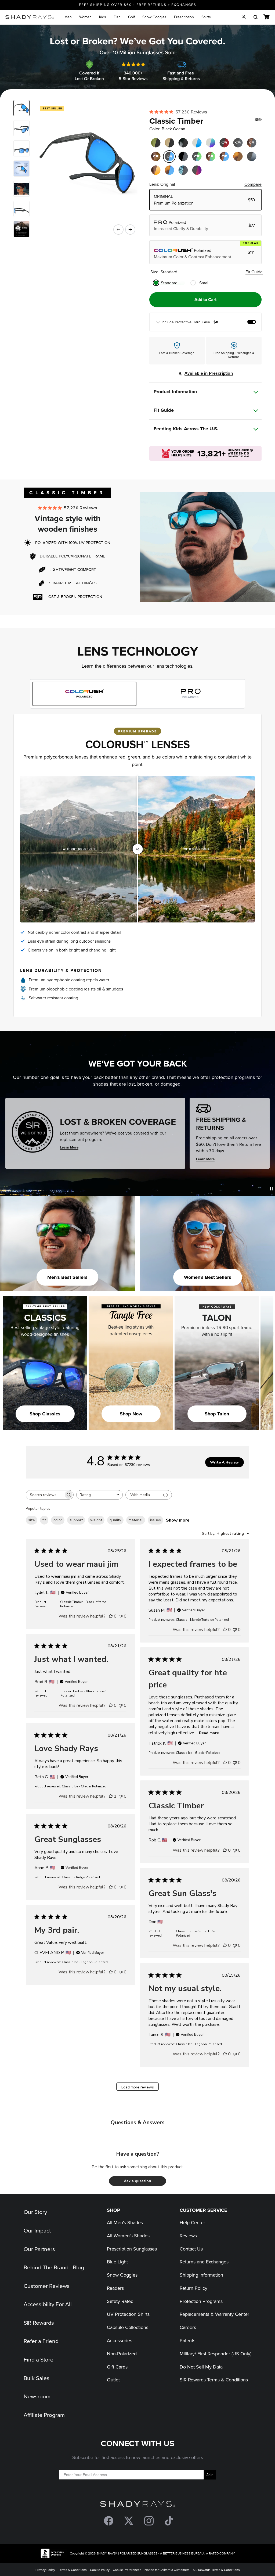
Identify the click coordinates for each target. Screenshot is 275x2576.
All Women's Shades (128, 2236)
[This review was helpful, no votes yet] (111, 1616)
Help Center (192, 2222)
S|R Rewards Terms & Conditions (214, 2380)
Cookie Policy (100, 2570)
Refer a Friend (41, 2341)
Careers (188, 2327)
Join (210, 2475)
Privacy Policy (45, 2570)
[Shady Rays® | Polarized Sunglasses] (30, 17)
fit (44, 1520)
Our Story (35, 2212)
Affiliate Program (44, 2415)
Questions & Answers (138, 2122)
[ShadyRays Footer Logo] (138, 2505)
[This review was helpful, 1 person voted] (111, 1796)
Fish (117, 17)
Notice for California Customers (167, 2570)
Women (85, 17)
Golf (131, 17)
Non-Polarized (122, 2354)
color (58, 1520)
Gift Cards (117, 2367)
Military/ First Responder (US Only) (216, 2354)
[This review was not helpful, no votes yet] (121, 1616)
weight (96, 1520)
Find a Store (39, 2359)
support (76, 1520)
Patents (187, 2340)
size (32, 1520)
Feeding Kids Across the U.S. (186, 429)
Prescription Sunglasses (132, 2249)
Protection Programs (201, 2301)
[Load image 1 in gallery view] (84, 162)
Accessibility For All (48, 2304)
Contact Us (191, 2249)
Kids (103, 17)
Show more (178, 1520)
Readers (115, 2288)
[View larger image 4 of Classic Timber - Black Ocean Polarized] (21, 189)
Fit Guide (254, 272)
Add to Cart (205, 300)
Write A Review (224, 1462)
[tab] (84, 694)
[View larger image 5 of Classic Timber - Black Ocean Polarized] (21, 209)
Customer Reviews (47, 2286)
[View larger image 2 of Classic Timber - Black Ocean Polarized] (21, 128)
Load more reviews (138, 2087)
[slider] (138, 849)
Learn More (69, 1147)
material (136, 1520)
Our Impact (37, 2230)
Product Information (175, 392)
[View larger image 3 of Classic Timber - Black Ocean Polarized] (21, 148)
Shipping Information (201, 2275)
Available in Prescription (209, 373)
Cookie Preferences (127, 2570)
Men (68, 17)
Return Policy (193, 2288)
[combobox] (99, 1495)
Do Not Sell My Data (201, 2367)
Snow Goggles (154, 17)
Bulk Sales (37, 2378)
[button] (137, 2181)
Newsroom (37, 2396)
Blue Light (117, 2262)
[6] (21, 169)
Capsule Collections (128, 2327)
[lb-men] (21, 229)
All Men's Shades (125, 2222)
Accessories (120, 2340)
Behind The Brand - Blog (54, 2267)
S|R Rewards (39, 2323)
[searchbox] (45, 1495)
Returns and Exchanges (204, 2262)
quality (115, 1520)
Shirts (206, 17)
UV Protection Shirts (128, 2314)
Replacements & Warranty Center (214, 2314)
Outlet (113, 2380)
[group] (206, 322)
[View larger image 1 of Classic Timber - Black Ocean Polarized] (21, 108)
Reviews (188, 2236)
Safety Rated (120, 2301)
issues (155, 1520)
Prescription (184, 17)
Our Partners (39, 2249)
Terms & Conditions (73, 2570)
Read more (209, 1733)
